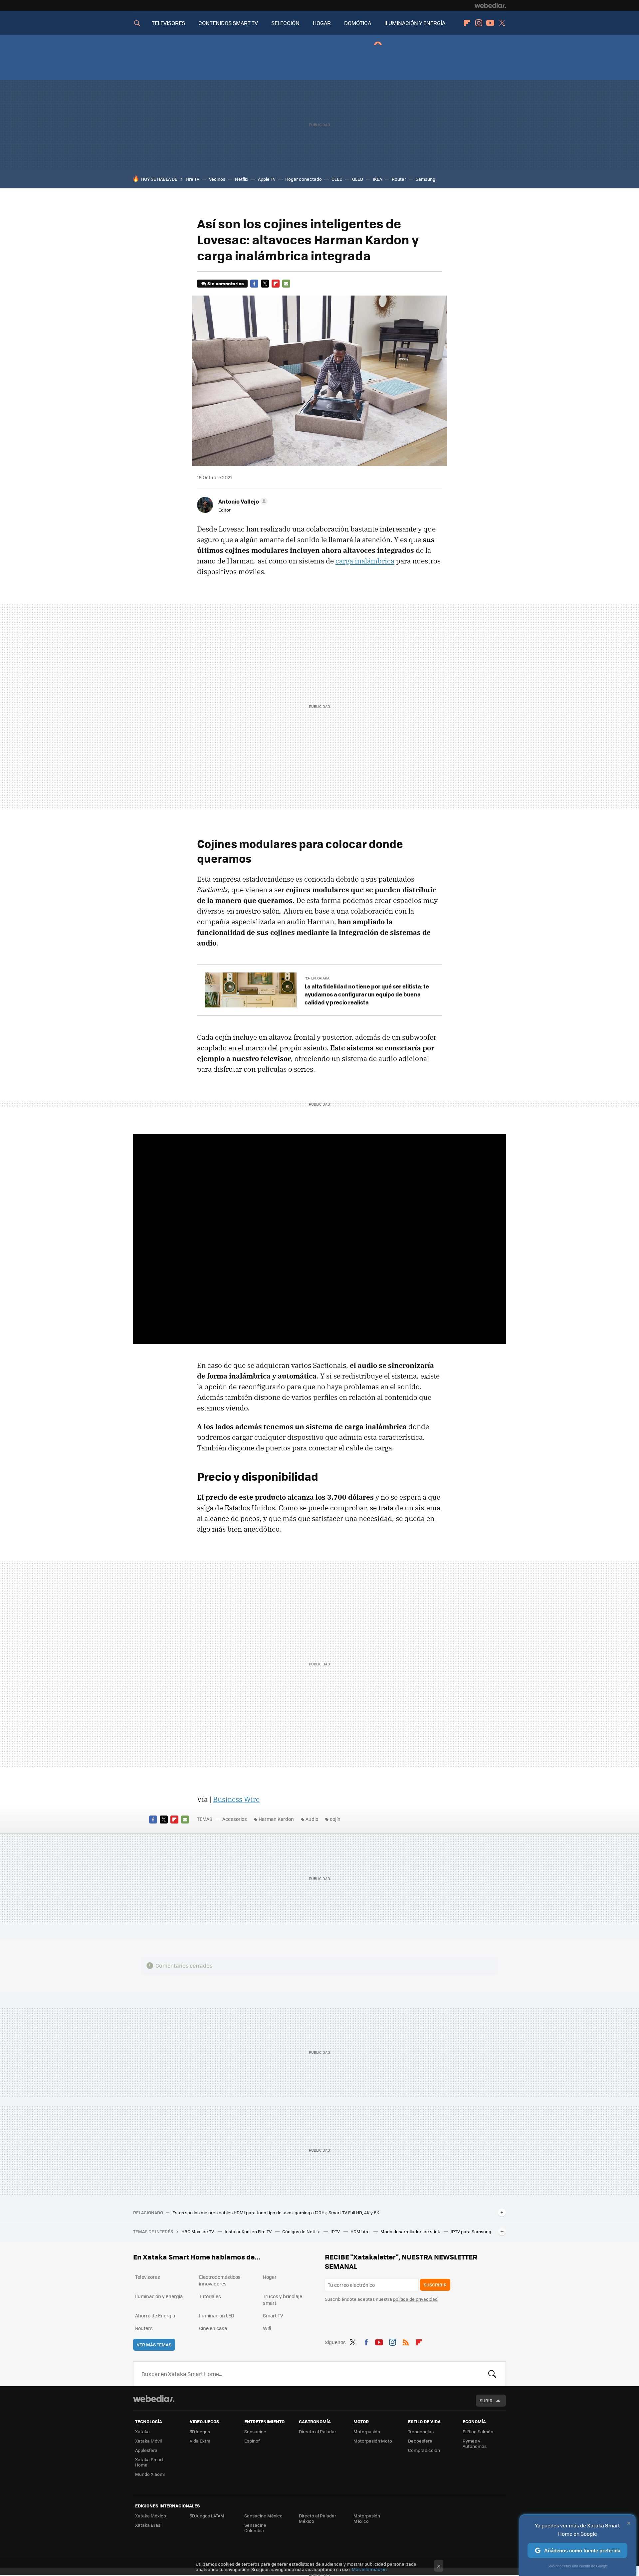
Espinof (252, 2441)
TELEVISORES (168, 23)
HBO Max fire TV (198, 2231)
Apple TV (267, 179)
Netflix (242, 179)
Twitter (502, 23)
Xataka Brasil (149, 2525)
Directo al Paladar (318, 2431)
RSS (406, 2341)
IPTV (336, 2231)
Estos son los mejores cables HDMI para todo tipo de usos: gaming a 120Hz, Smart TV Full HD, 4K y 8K (276, 2213)
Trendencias (421, 2431)
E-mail (286, 284)
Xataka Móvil (148, 2441)
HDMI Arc (361, 2231)
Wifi (267, 2328)
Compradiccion (424, 2450)
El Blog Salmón (478, 2431)
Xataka (142, 2431)
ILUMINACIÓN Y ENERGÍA (415, 23)
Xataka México (151, 2516)
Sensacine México (263, 2516)
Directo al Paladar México (318, 2518)
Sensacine (255, 2431)
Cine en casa (213, 2328)
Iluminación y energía (159, 2296)
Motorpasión (367, 2431)
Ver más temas (154, 2345)
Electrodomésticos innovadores (220, 2280)
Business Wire (236, 1799)
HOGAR (322, 23)
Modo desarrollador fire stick (411, 2231)
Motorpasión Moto (373, 2441)
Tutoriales (210, 2296)
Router (399, 179)
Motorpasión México (367, 2518)
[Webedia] (490, 5)
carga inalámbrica (365, 561)
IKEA (377, 179)
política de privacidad (415, 2299)
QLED (358, 179)
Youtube (490, 23)
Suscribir (435, 2285)
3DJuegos (200, 2431)
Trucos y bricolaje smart (283, 2299)
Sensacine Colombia (255, 2528)
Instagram (479, 23)
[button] (242, 501)
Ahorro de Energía (155, 2315)
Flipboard (467, 23)
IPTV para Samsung (471, 2231)
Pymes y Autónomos (475, 2443)
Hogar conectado (304, 179)
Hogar (270, 2277)
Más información (369, 2569)
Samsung (426, 179)
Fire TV (193, 179)
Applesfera (146, 2450)
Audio (312, 1819)
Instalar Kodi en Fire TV (249, 2231)
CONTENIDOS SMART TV (228, 23)
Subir (486, 2400)
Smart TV (273, 2315)
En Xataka (320, 978)
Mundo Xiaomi (150, 2474)
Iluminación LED (217, 2315)
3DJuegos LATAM (207, 2516)
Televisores (148, 2277)
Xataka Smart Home (149, 2462)
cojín (335, 1819)
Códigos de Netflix (302, 2231)
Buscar (492, 2374)
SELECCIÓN (285, 23)
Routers (144, 2328)
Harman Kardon (276, 1819)
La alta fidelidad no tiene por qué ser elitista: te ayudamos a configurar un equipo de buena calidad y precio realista (367, 994)
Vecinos (217, 179)
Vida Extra (200, 2441)
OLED (337, 179)
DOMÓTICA (358, 23)
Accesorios (235, 1819)
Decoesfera (420, 2441)
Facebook (254, 284)
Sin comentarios (225, 283)
